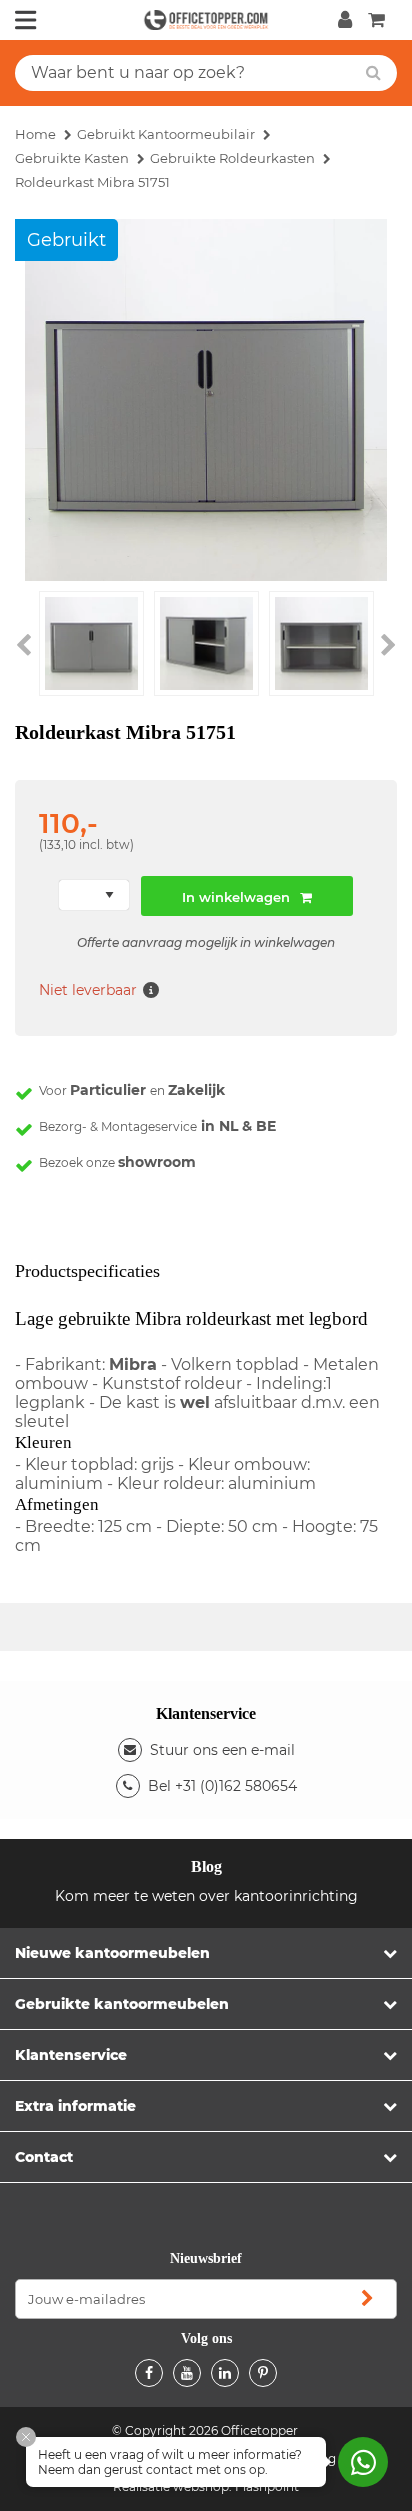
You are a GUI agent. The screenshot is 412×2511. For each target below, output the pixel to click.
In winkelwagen (236, 897)
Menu (26, 20)
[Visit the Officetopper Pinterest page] (263, 2373)
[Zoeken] (373, 73)
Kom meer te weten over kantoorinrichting (206, 1896)
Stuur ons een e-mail (222, 1750)
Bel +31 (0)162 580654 (222, 1786)
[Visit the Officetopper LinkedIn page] (225, 2373)
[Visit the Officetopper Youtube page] (187, 2373)
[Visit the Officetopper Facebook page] (149, 2373)
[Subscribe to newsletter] (367, 2299)
